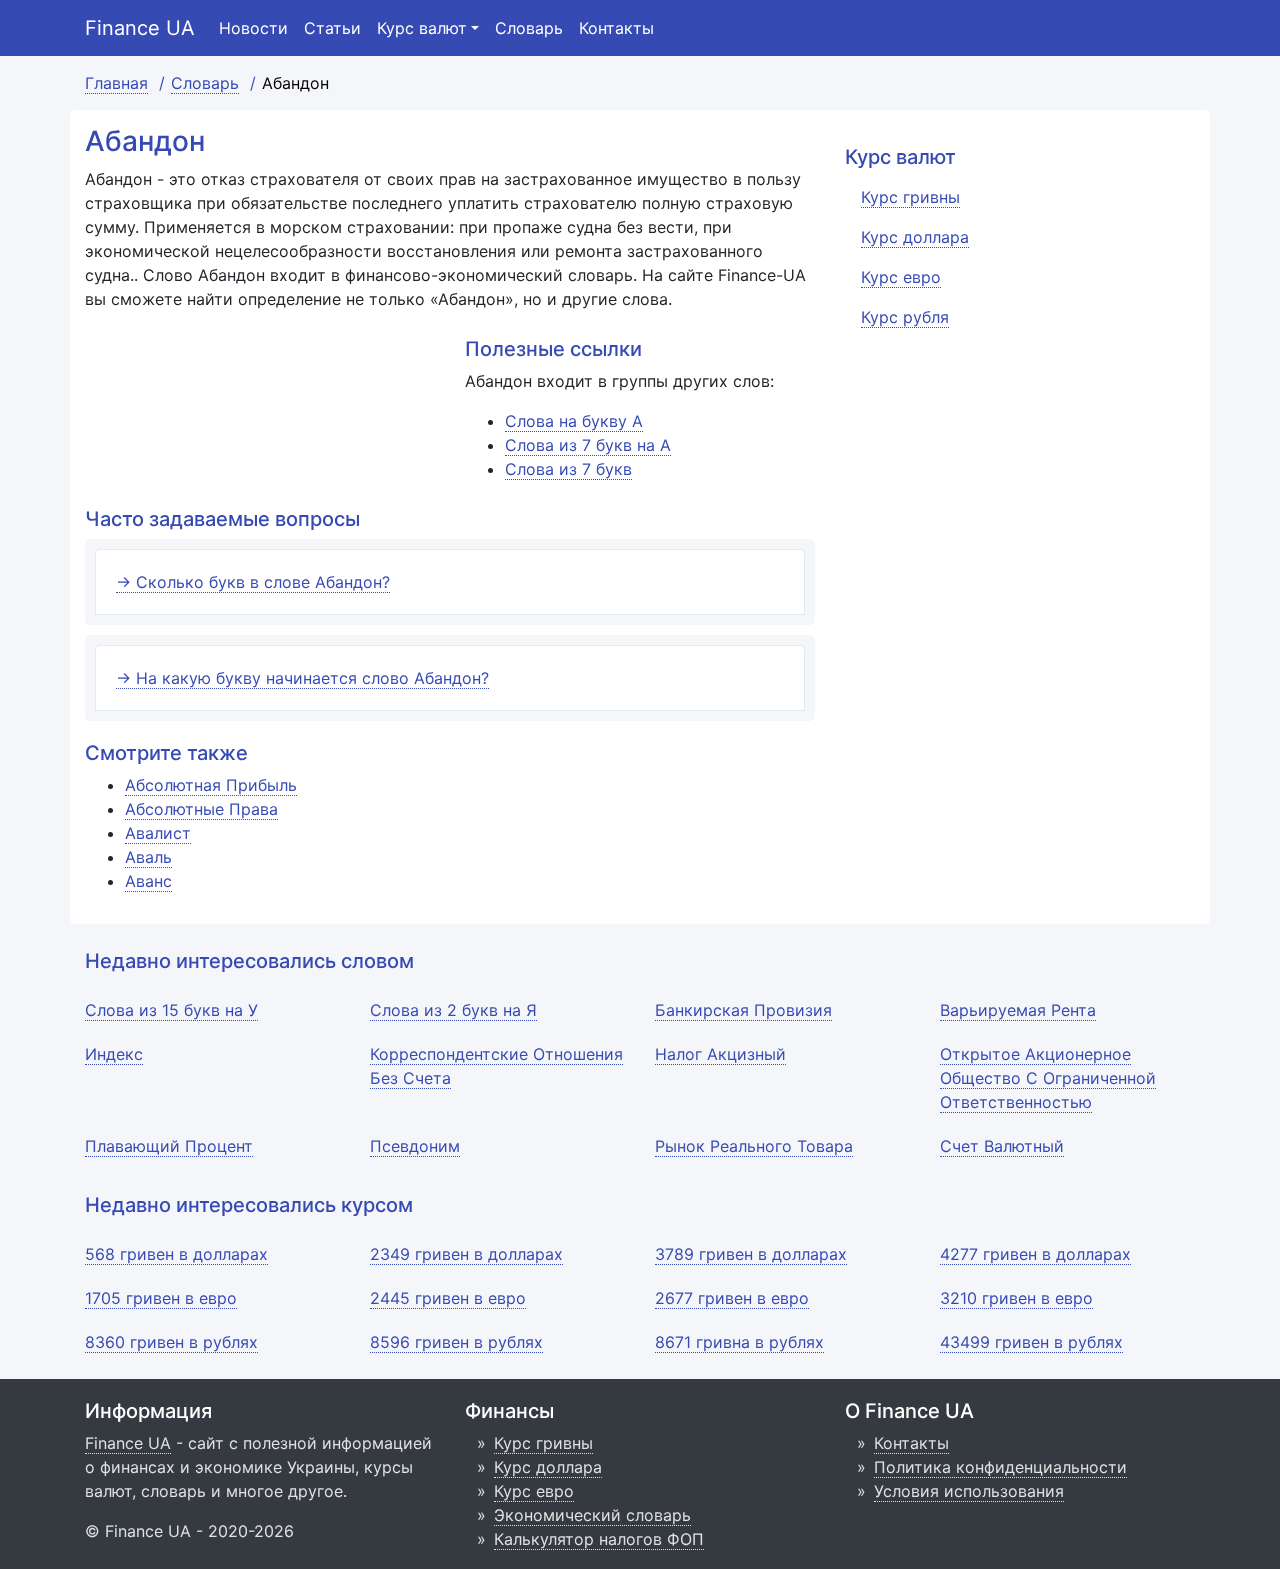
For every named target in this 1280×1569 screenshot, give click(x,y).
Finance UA (140, 28)
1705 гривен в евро (161, 1298)
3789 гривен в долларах (751, 1254)
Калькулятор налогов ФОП (599, 1539)
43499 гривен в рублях (1031, 1342)
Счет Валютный (1002, 1146)
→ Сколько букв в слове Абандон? (253, 582)
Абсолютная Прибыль (211, 785)
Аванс (148, 881)
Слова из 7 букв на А (588, 445)
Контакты (616, 28)
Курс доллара (548, 1467)
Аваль (148, 857)
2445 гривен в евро (448, 1298)
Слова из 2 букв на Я (453, 1010)
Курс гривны (543, 1443)
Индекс (114, 1054)
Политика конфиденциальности (1000, 1467)
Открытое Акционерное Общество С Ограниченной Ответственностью (1048, 1078)
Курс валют (422, 28)
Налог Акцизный (720, 1054)
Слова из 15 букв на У (171, 1010)
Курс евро (534, 1491)
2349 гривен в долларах (466, 1254)
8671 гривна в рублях (739, 1342)
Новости (253, 28)
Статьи (332, 28)
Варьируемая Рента (1018, 1010)
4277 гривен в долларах (1035, 1254)
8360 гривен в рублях (171, 1342)
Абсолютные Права (201, 809)
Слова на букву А (574, 421)
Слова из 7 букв (568, 469)
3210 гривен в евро (1016, 1298)
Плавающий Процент (169, 1146)
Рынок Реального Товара (754, 1146)
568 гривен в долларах (176, 1254)
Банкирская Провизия (743, 1010)
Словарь (529, 28)
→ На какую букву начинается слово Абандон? (302, 678)
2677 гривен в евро (732, 1298)
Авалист (158, 833)
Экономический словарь (592, 1515)
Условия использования (969, 1491)
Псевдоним (415, 1146)
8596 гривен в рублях (456, 1342)
